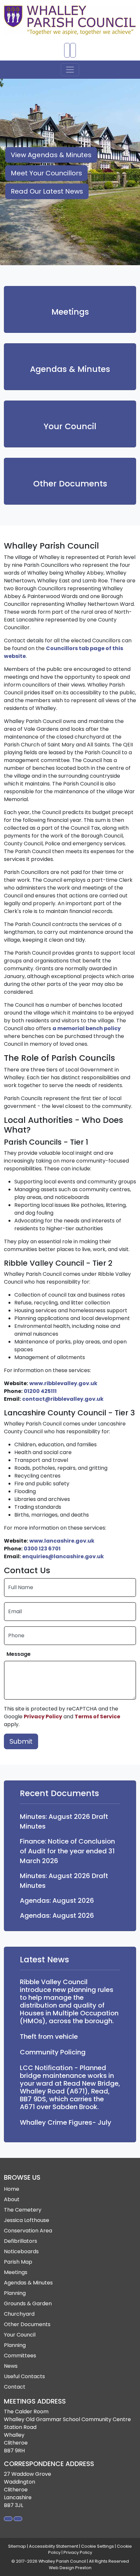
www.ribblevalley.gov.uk (63, 1383)
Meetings (70, 312)
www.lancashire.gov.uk (62, 1541)
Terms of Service (97, 1717)
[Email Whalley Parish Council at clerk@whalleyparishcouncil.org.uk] (73, 50)
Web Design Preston (70, 2568)
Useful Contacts (24, 2376)
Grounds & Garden (28, 2303)
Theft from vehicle (49, 2037)
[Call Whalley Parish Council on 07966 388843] (67, 50)
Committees (20, 2356)
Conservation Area (28, 2231)
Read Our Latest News (47, 191)
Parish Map (18, 2262)
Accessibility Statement (54, 2546)
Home (12, 2189)
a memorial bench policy (87, 1028)
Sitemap (17, 2546)
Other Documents (70, 484)
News (11, 2366)
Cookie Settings (98, 2546)
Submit (21, 1741)
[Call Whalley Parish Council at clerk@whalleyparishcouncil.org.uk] (18, 2519)
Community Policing (53, 2052)
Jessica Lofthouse (27, 2220)
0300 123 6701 (42, 1549)
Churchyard (19, 2314)
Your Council (70, 427)
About (12, 2199)
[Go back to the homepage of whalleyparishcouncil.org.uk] (70, 20)
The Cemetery (23, 2210)
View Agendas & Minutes (51, 155)
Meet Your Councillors (46, 173)
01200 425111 (40, 1391)
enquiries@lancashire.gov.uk (63, 1556)
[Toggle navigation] (70, 70)
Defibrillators (21, 2241)
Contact (15, 2387)
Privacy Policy (43, 1717)
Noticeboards (21, 2251)
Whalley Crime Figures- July (66, 2122)
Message (19, 1654)
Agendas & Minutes (70, 369)
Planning (15, 2293)
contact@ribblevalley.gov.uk (63, 1399)
